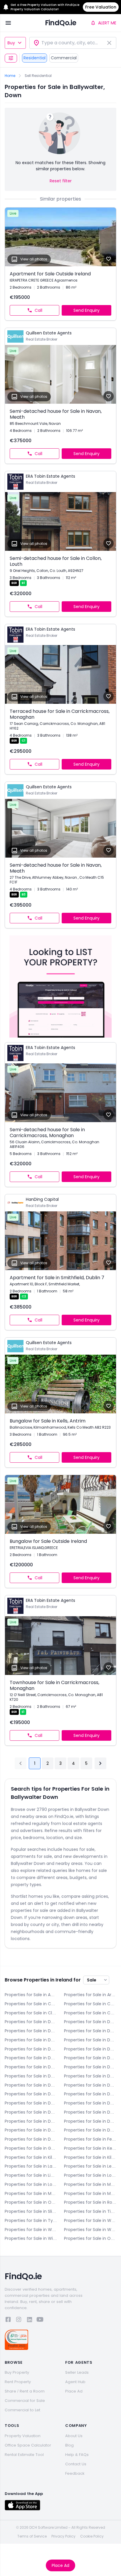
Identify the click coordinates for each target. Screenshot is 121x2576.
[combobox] (73, 43)
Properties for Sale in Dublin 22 (31, 2130)
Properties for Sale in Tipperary (90, 2211)
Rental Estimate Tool (24, 2455)
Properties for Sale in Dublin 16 (31, 2112)
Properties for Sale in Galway (31, 2148)
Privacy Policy (63, 2536)
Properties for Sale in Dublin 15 (90, 2103)
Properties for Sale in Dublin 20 (90, 2121)
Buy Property (17, 2372)
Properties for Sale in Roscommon (90, 2202)
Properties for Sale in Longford (90, 2175)
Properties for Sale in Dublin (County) (31, 2139)
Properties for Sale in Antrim (31, 1995)
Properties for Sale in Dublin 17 (90, 2112)
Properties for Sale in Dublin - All (90, 2031)
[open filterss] (11, 58)
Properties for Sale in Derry (31, 2022)
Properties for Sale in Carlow (31, 2004)
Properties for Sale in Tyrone (31, 2220)
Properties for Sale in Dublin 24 (90, 2130)
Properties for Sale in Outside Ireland (90, 2238)
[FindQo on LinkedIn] (29, 2320)
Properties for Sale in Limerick (31, 2175)
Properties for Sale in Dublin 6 (90, 2058)
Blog (69, 2445)
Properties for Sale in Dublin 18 (31, 2121)
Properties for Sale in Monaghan (90, 2193)
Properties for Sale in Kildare (31, 2157)
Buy (11, 43)
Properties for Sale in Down (31, 2031)
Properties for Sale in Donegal (90, 2022)
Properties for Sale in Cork (90, 2013)
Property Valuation (23, 2436)
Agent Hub (75, 2382)
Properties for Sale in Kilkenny (90, 2157)
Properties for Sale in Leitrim (90, 2166)
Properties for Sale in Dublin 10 (31, 2085)
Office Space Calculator (28, 2445)
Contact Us (76, 2464)
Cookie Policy (92, 2536)
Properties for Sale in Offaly (31, 2202)
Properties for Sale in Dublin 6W (31, 2067)
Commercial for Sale (25, 2401)
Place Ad (60, 2565)
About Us (74, 2436)
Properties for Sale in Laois (31, 2166)
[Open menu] (8, 23)
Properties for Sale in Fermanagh (90, 2139)
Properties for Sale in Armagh (90, 1995)
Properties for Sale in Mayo (90, 2184)
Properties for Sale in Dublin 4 (90, 2049)
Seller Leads (77, 2372)
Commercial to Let (22, 2410)
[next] (100, 1763)
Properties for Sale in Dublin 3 (31, 2049)
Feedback (75, 2473)
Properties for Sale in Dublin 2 (90, 2040)
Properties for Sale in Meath (31, 2193)
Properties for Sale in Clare (31, 2013)
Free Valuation (101, 7)
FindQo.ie (61, 23)
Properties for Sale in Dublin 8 (31, 2076)
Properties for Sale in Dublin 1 (31, 2040)
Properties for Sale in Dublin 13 (90, 2094)
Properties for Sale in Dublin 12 (31, 2094)
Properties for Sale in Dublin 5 (31, 2058)
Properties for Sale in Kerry (90, 2148)
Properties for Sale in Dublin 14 (31, 2103)
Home (10, 76)
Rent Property (18, 2382)
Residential (35, 58)
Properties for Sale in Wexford (90, 2230)
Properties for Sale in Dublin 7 (90, 2067)
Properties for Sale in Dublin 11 (90, 2085)
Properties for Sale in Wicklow (31, 2238)
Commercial (64, 58)
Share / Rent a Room (25, 2391)
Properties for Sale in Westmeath (31, 2230)
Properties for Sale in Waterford (90, 2220)
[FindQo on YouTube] (40, 2320)
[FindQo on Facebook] (8, 2320)
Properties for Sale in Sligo (31, 2211)
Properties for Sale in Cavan (90, 2004)
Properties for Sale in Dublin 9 (90, 2076)
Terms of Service (32, 2536)
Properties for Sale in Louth (31, 2184)
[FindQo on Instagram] (19, 2320)
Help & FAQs (77, 2455)
